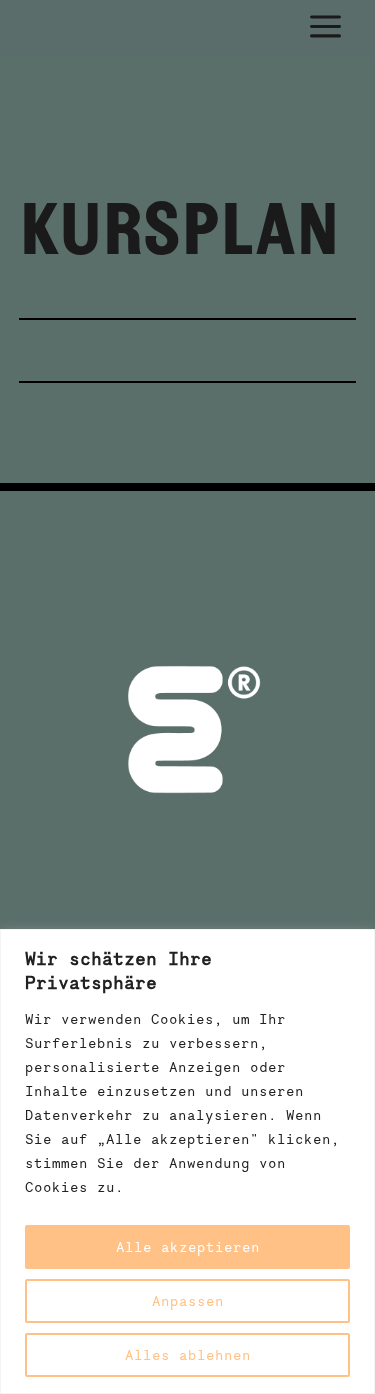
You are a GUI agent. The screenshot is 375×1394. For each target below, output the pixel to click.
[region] (187, 1161)
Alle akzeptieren (188, 1247)
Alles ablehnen (188, 1355)
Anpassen (188, 1301)
